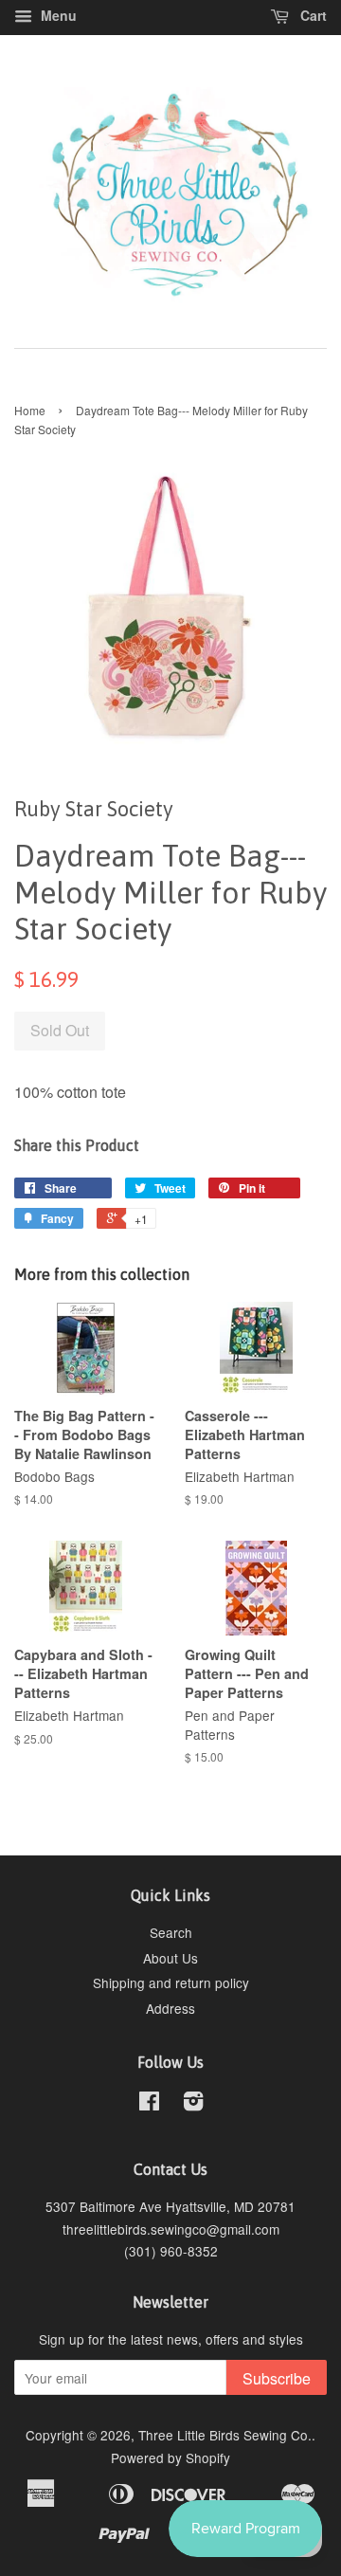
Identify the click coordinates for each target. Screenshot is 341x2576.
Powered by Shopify (170, 2457)
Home (30, 410)
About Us (170, 1958)
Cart (312, 15)
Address (170, 2008)
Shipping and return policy (171, 1982)
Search (171, 1932)
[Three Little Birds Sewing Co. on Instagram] (193, 2104)
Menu (57, 15)
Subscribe (277, 2378)
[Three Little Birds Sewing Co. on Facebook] (149, 2104)
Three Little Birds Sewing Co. (225, 2435)
